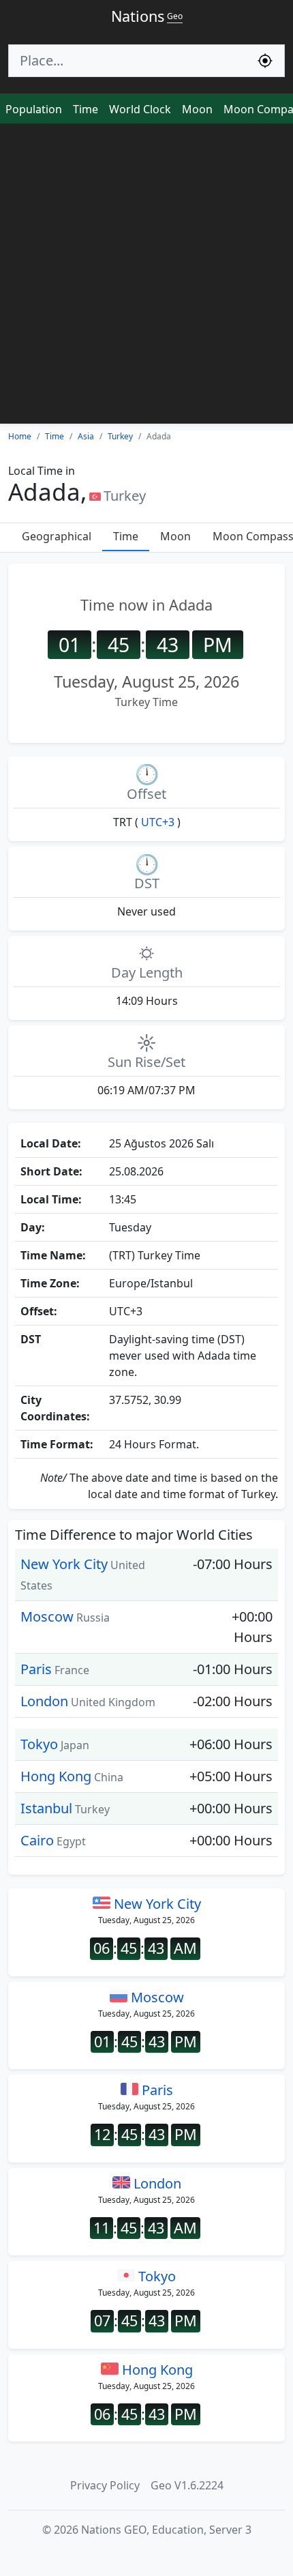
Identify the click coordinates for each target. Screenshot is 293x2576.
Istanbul (46, 1808)
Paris (36, 1669)
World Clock (140, 109)
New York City (64, 1564)
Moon (197, 109)
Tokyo (39, 1744)
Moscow (47, 1616)
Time (86, 109)
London (44, 1701)
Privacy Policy (105, 2485)
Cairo (37, 1840)
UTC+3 (158, 822)
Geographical (57, 536)
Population (34, 109)
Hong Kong (56, 1776)
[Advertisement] (146, 277)
